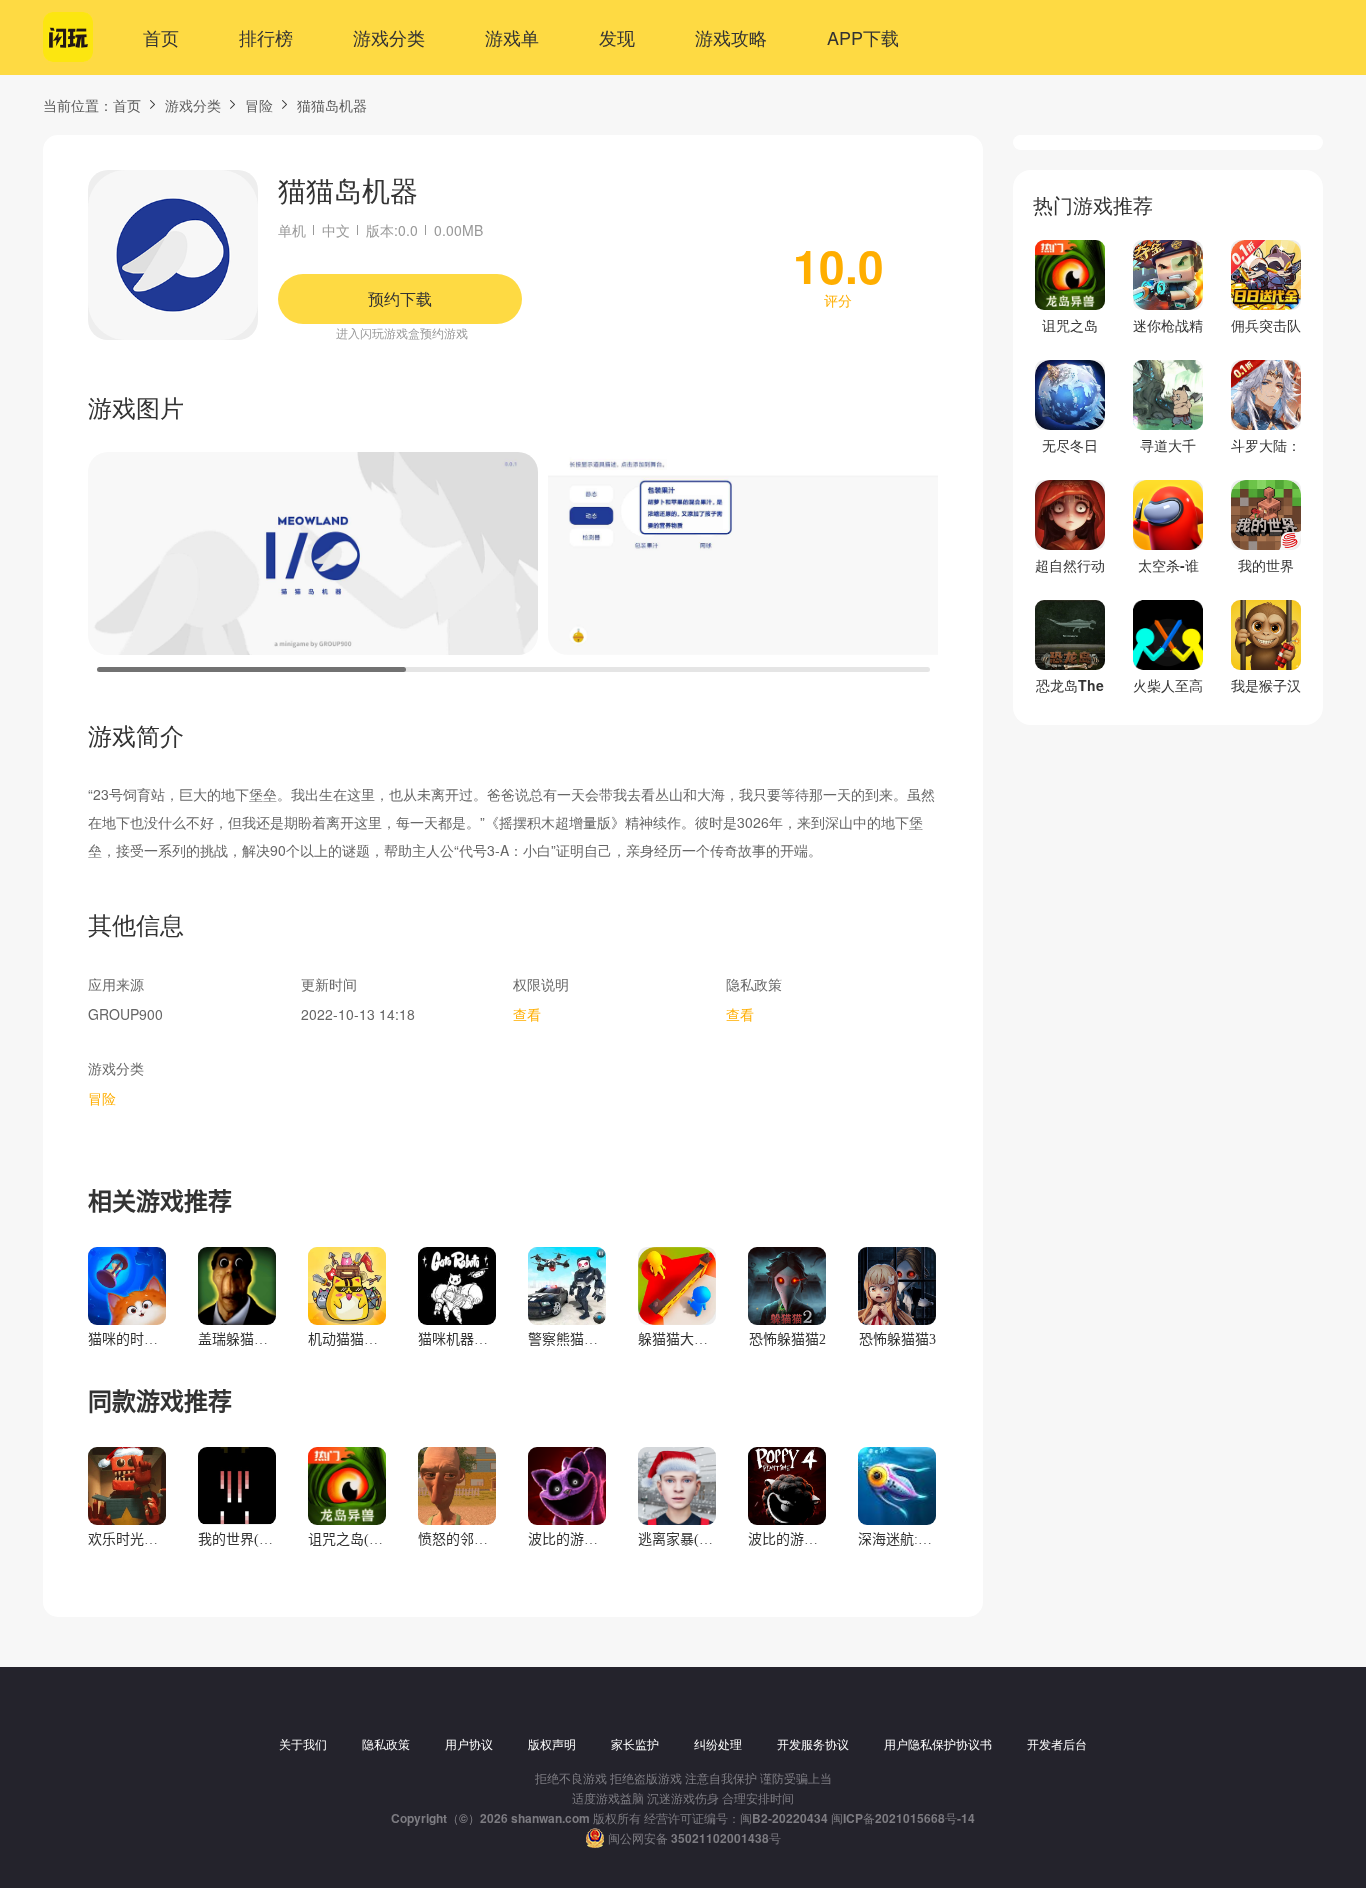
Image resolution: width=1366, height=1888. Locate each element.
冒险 (259, 105)
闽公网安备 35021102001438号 (694, 1838)
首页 (161, 37)
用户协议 (469, 1744)
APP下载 (863, 37)
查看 (527, 1014)
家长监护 (635, 1744)
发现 (617, 37)
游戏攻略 (731, 37)
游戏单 (512, 37)
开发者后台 (1057, 1744)
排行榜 (266, 37)
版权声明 (552, 1744)
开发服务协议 (813, 1744)
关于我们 (303, 1744)
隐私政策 (386, 1744)
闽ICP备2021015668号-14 (903, 1818)
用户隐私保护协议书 (938, 1744)
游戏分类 (389, 37)
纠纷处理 (718, 1744)
